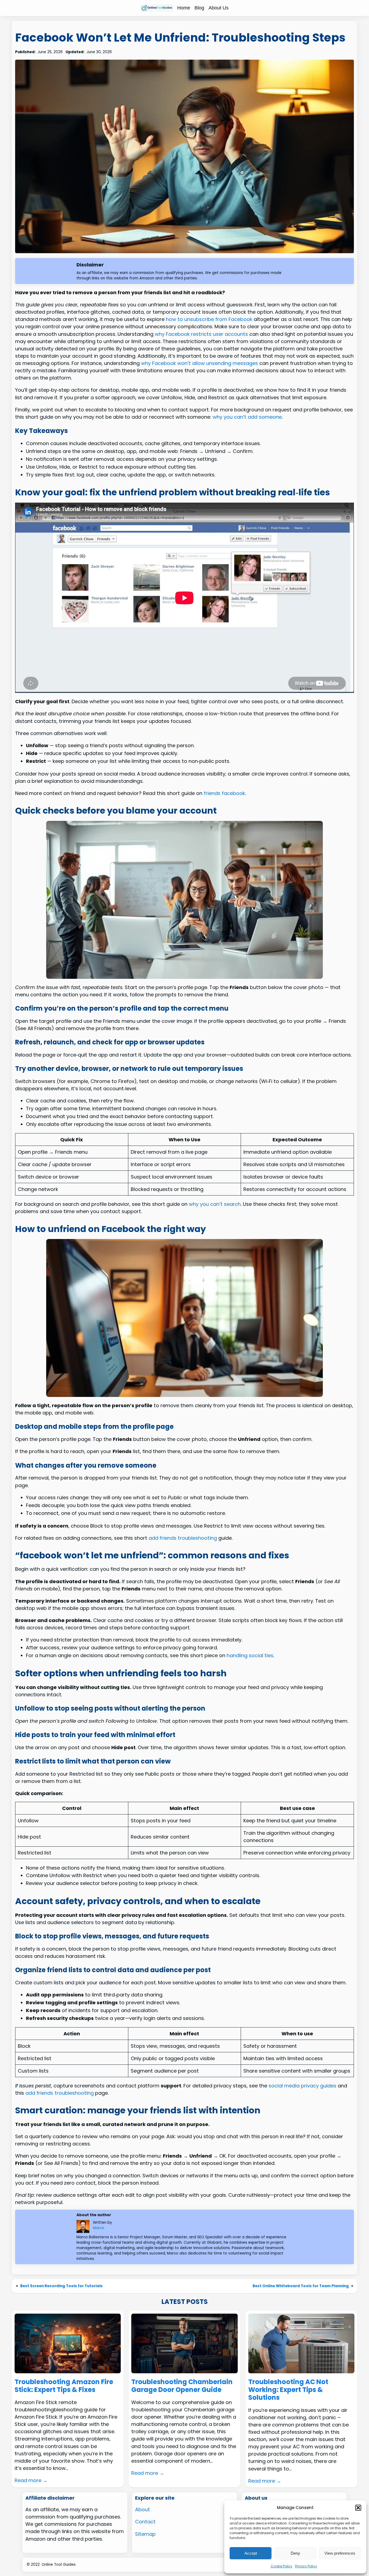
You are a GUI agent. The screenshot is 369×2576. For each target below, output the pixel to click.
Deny (295, 2553)
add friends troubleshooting (183, 1538)
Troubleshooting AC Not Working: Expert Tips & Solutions (288, 2390)
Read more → (31, 2480)
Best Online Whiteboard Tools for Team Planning (301, 2286)
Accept (251, 2553)
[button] (358, 2508)
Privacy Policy (306, 2566)
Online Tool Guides (59, 2565)
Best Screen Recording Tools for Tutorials (61, 2286)
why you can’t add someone (247, 417)
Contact (145, 2522)
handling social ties (250, 1655)
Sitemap (145, 2534)
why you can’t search (215, 1204)
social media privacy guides (302, 2086)
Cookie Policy (281, 2566)
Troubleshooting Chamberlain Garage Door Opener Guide (182, 2386)
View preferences (340, 2553)
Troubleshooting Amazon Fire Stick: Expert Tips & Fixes (64, 2386)
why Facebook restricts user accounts (201, 334)
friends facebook (224, 793)
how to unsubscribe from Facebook (209, 319)
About (142, 2509)
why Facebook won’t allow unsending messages (199, 363)
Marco (99, 2228)
